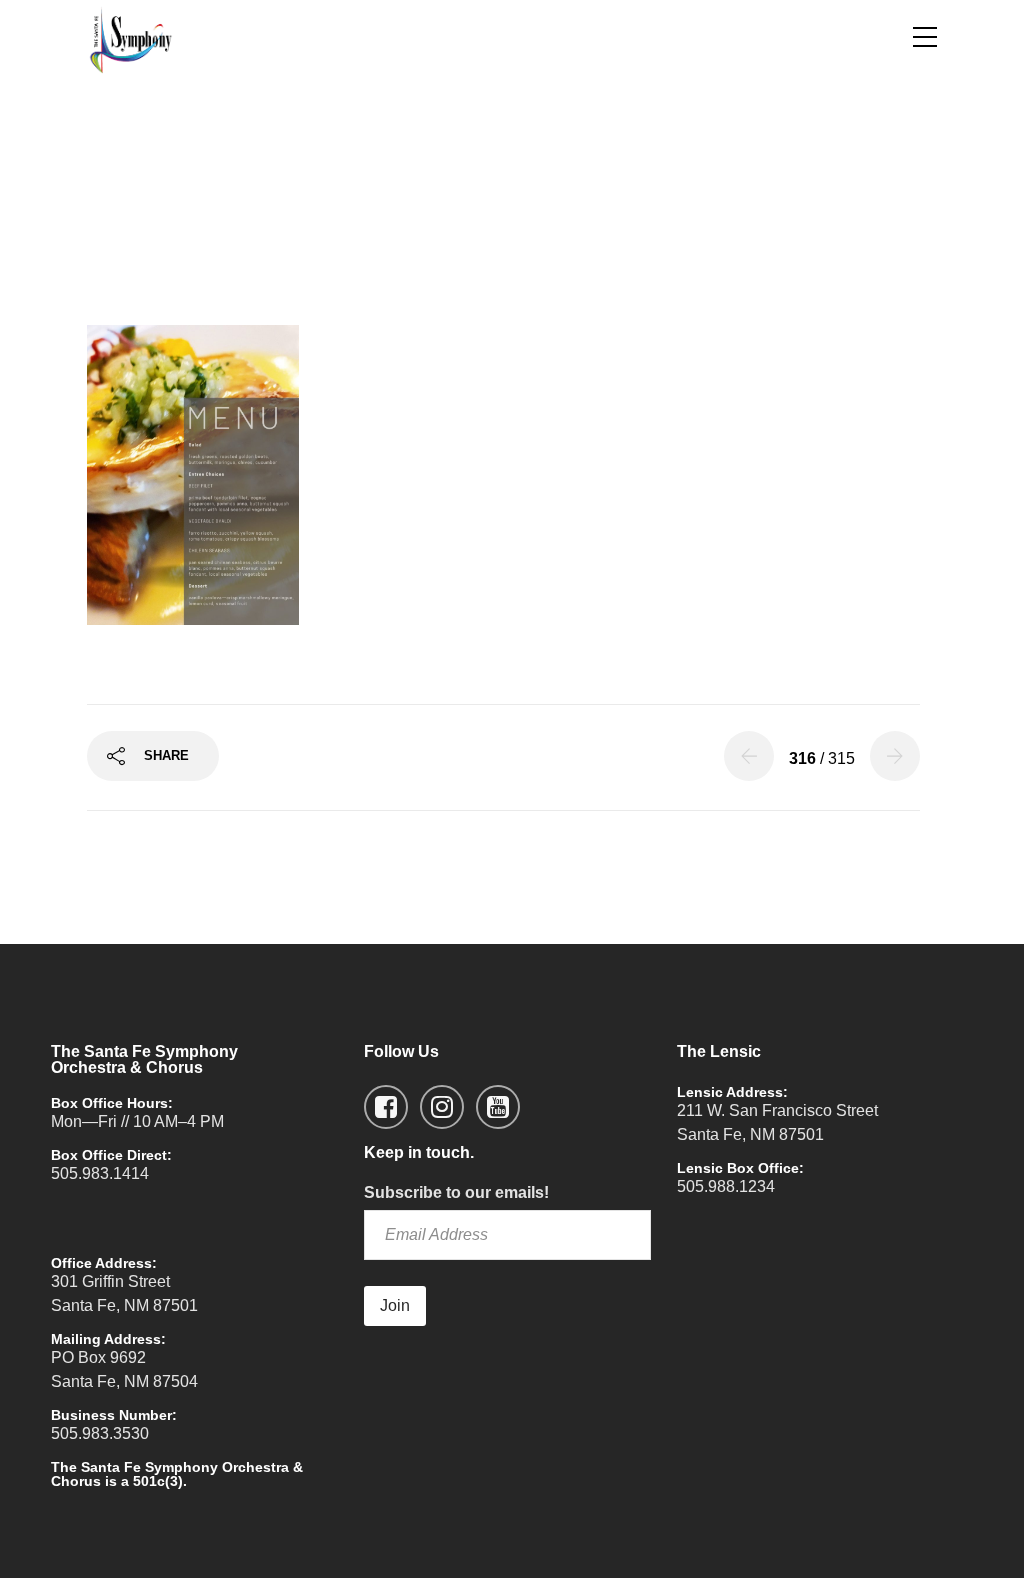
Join (395, 1305)
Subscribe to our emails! (456, 1192)
